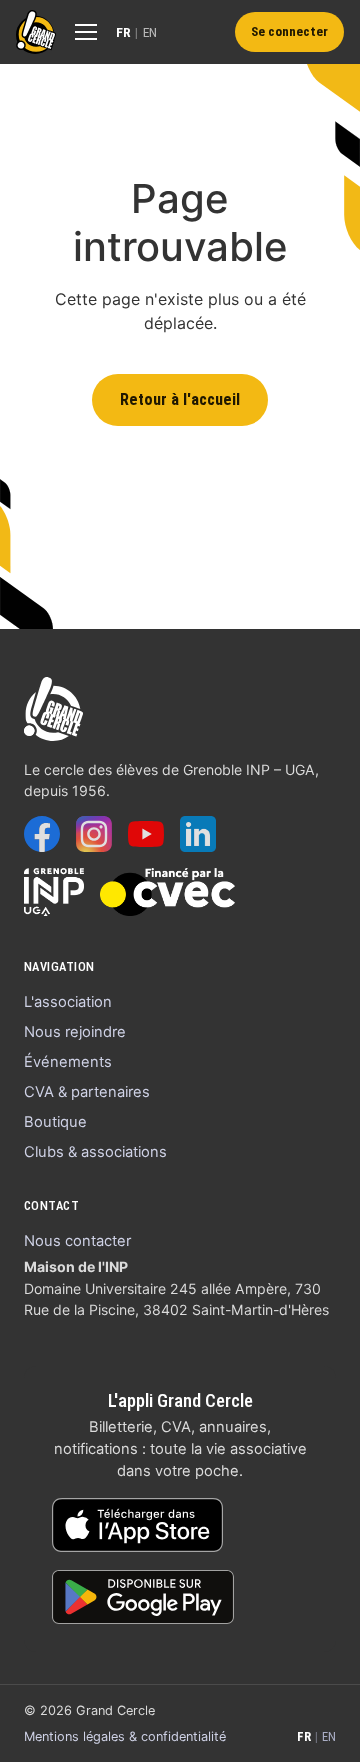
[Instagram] (94, 834)
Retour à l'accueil (180, 399)
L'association (68, 1002)
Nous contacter (77, 1241)
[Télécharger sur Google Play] (143, 1597)
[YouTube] (146, 834)
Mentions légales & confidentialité (125, 1736)
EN (150, 32)
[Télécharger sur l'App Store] (137, 1525)
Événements (68, 1062)
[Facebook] (42, 834)
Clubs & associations (95, 1152)
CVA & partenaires (87, 1092)
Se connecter (289, 31)
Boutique (55, 1122)
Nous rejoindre (75, 1032)
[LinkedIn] (198, 834)
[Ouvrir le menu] (86, 32)
